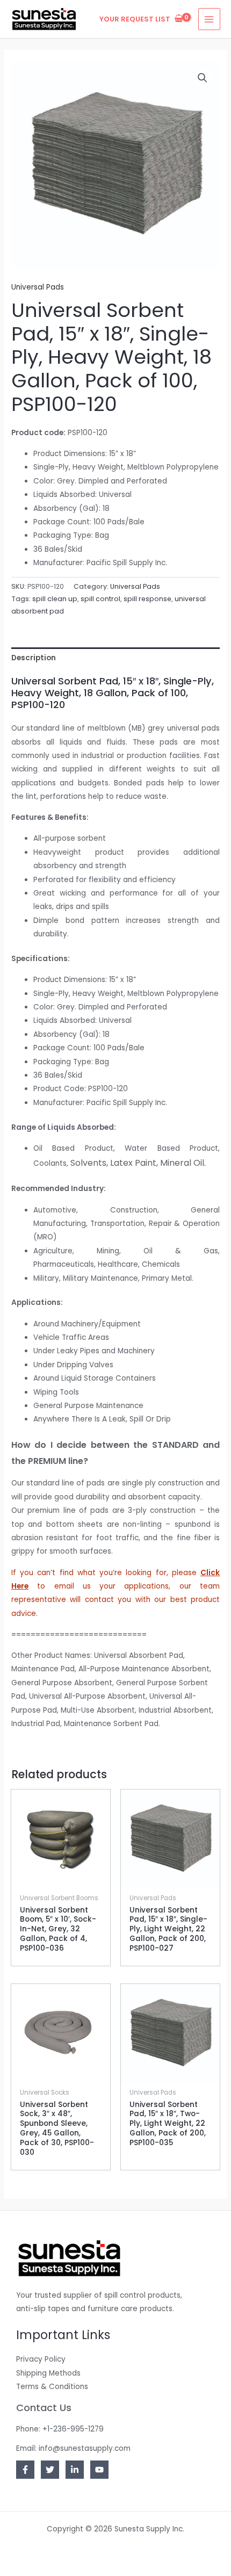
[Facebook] (25, 2470)
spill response (147, 599)
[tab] (115, 658)
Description (34, 658)
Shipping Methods (48, 2373)
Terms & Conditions (52, 2387)
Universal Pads (38, 287)
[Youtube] (99, 2470)
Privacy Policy (41, 2359)
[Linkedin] (75, 2470)
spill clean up (55, 599)
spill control (100, 599)
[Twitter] (50, 2470)
